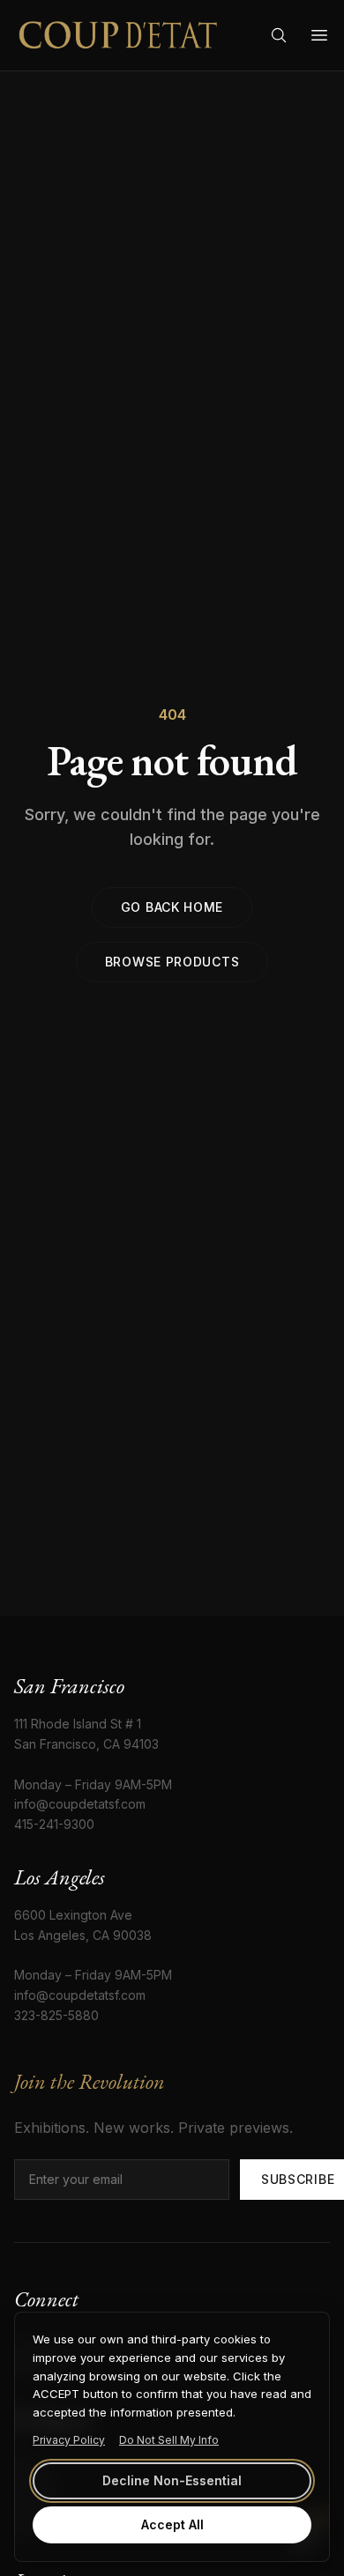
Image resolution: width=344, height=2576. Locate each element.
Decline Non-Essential (172, 2480)
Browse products (172, 962)
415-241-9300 (54, 1824)
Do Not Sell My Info (169, 2440)
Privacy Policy (69, 2440)
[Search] (279, 35)
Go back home (172, 907)
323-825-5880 (56, 2015)
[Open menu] (319, 35)
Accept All (172, 2524)
